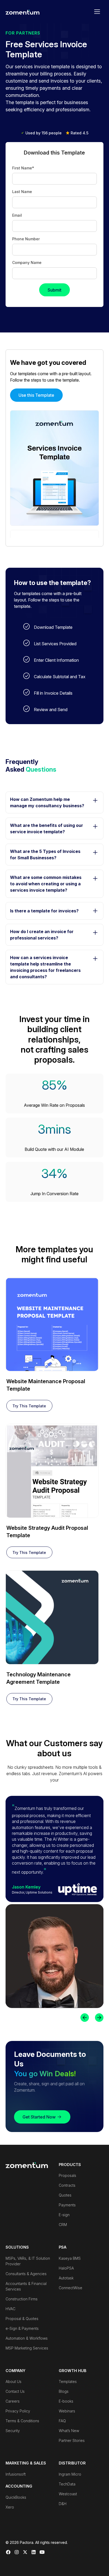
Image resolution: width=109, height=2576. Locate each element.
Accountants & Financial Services (26, 2286)
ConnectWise (71, 2288)
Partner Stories (72, 2440)
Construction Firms (22, 2299)
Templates (68, 2381)
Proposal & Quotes (22, 2319)
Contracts (67, 2185)
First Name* (23, 168)
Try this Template (29, 1406)
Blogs (64, 2391)
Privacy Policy (18, 2411)
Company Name (27, 262)
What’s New (69, 2431)
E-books (66, 2401)
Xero (10, 2507)
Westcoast (68, 2494)
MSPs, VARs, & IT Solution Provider (28, 2261)
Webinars (67, 2411)
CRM (63, 2225)
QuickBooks (16, 2497)
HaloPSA (66, 2268)
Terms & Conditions (22, 2421)
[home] (22, 12)
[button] (97, 12)
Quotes (65, 2195)
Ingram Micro (70, 2474)
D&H (63, 2504)
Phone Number (26, 239)
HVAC (10, 2309)
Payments (67, 2205)
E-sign (64, 2215)
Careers (13, 2401)
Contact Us (15, 2391)
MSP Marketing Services (27, 2348)
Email (17, 215)
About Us (13, 2381)
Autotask (66, 2278)
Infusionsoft (16, 2474)
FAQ (62, 2421)
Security (13, 2431)
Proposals (67, 2175)
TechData (67, 2484)
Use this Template (36, 395)
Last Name (22, 192)
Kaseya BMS (70, 2258)
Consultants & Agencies (26, 2274)
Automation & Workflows (27, 2338)
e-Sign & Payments (22, 2328)
